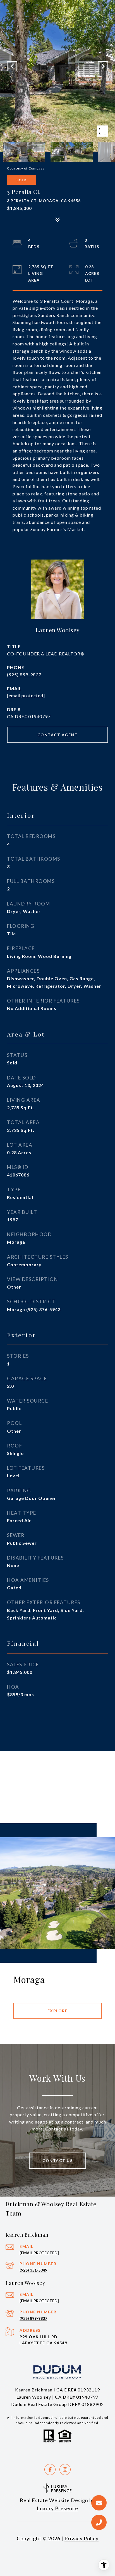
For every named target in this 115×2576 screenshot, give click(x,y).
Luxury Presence (57, 2508)
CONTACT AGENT (58, 735)
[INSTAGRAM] (65, 2470)
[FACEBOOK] (50, 2470)
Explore (58, 2011)
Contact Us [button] (57, 2160)
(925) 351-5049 (33, 2270)
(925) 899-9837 (24, 675)
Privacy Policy (82, 2538)
